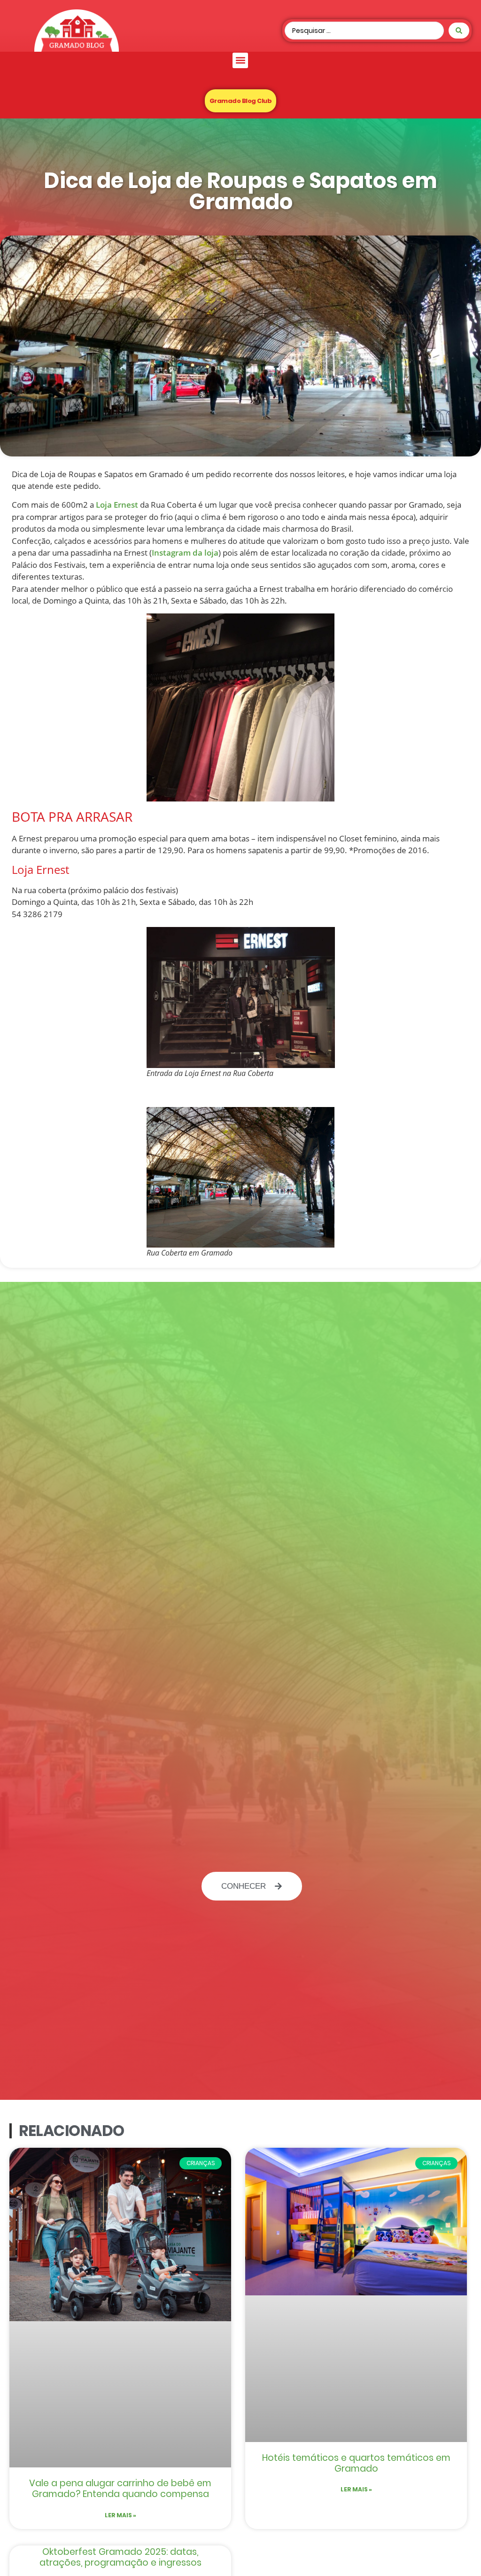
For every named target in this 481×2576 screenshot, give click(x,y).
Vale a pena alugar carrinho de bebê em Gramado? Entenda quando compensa (120, 2489)
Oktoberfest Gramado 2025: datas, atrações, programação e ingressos (120, 2557)
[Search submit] (459, 31)
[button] (240, 60)
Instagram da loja (185, 553)
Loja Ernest (117, 505)
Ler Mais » (120, 2515)
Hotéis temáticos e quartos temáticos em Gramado (356, 2463)
